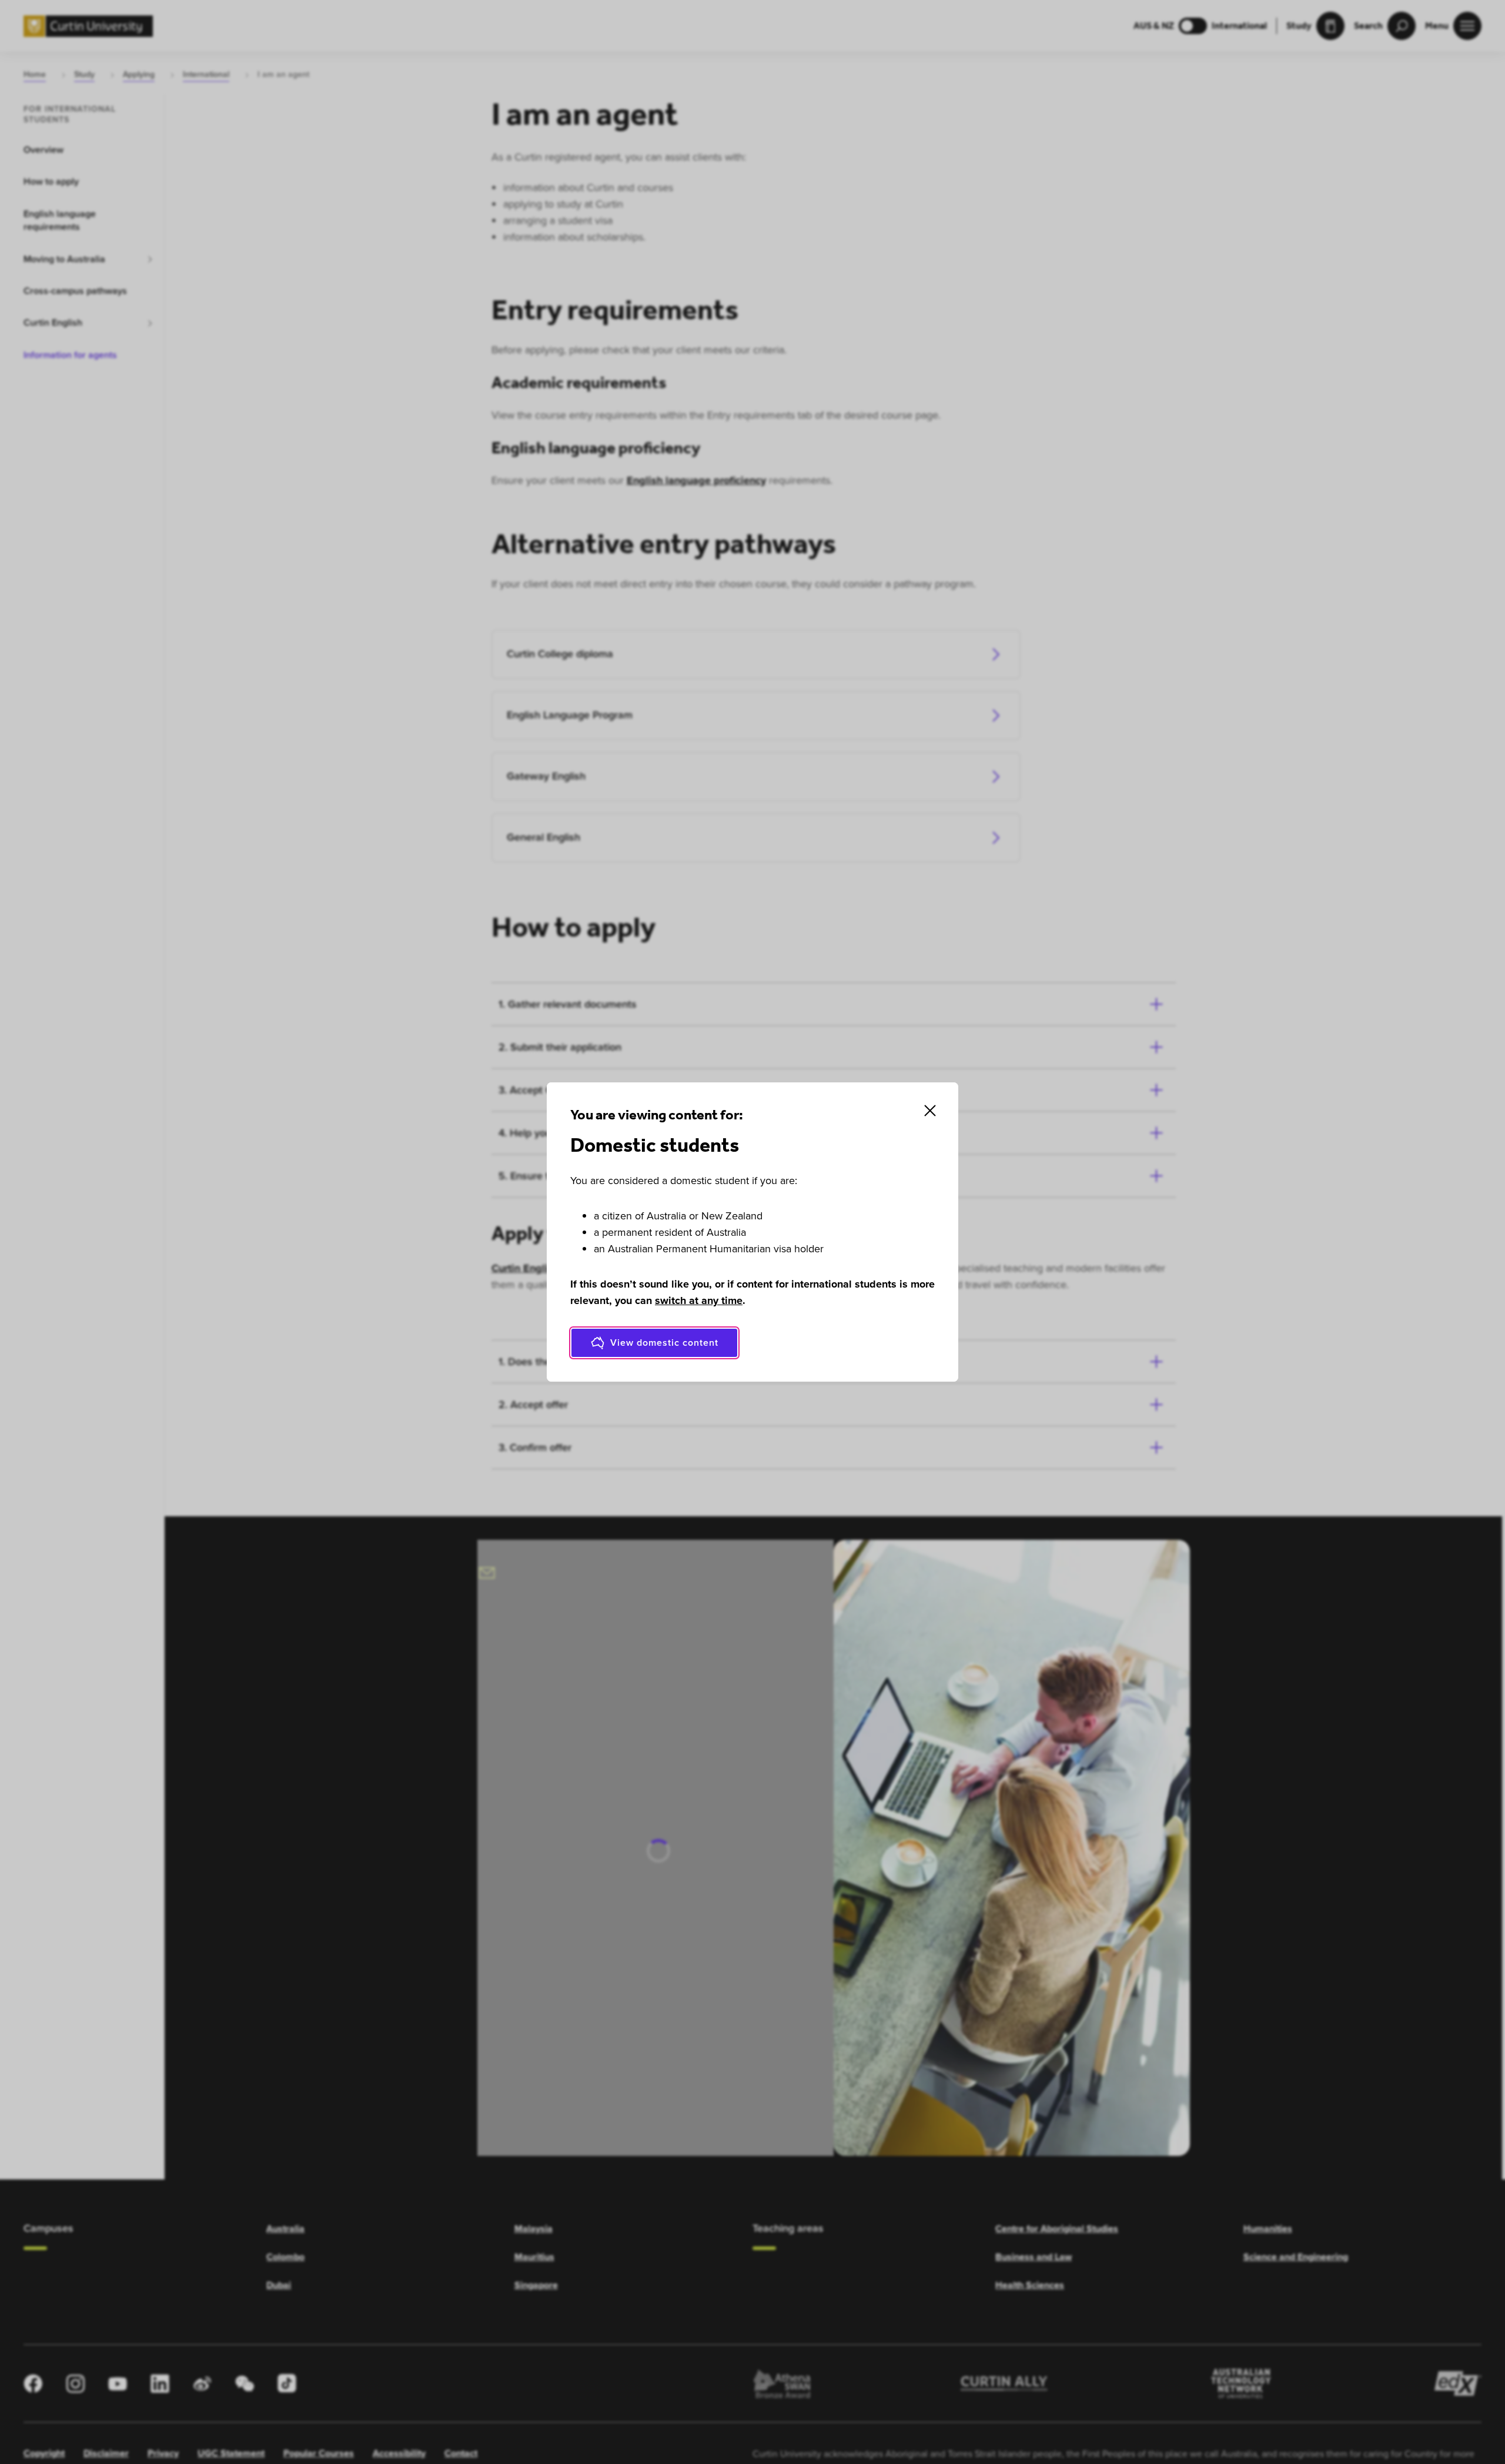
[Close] (930, 1111)
